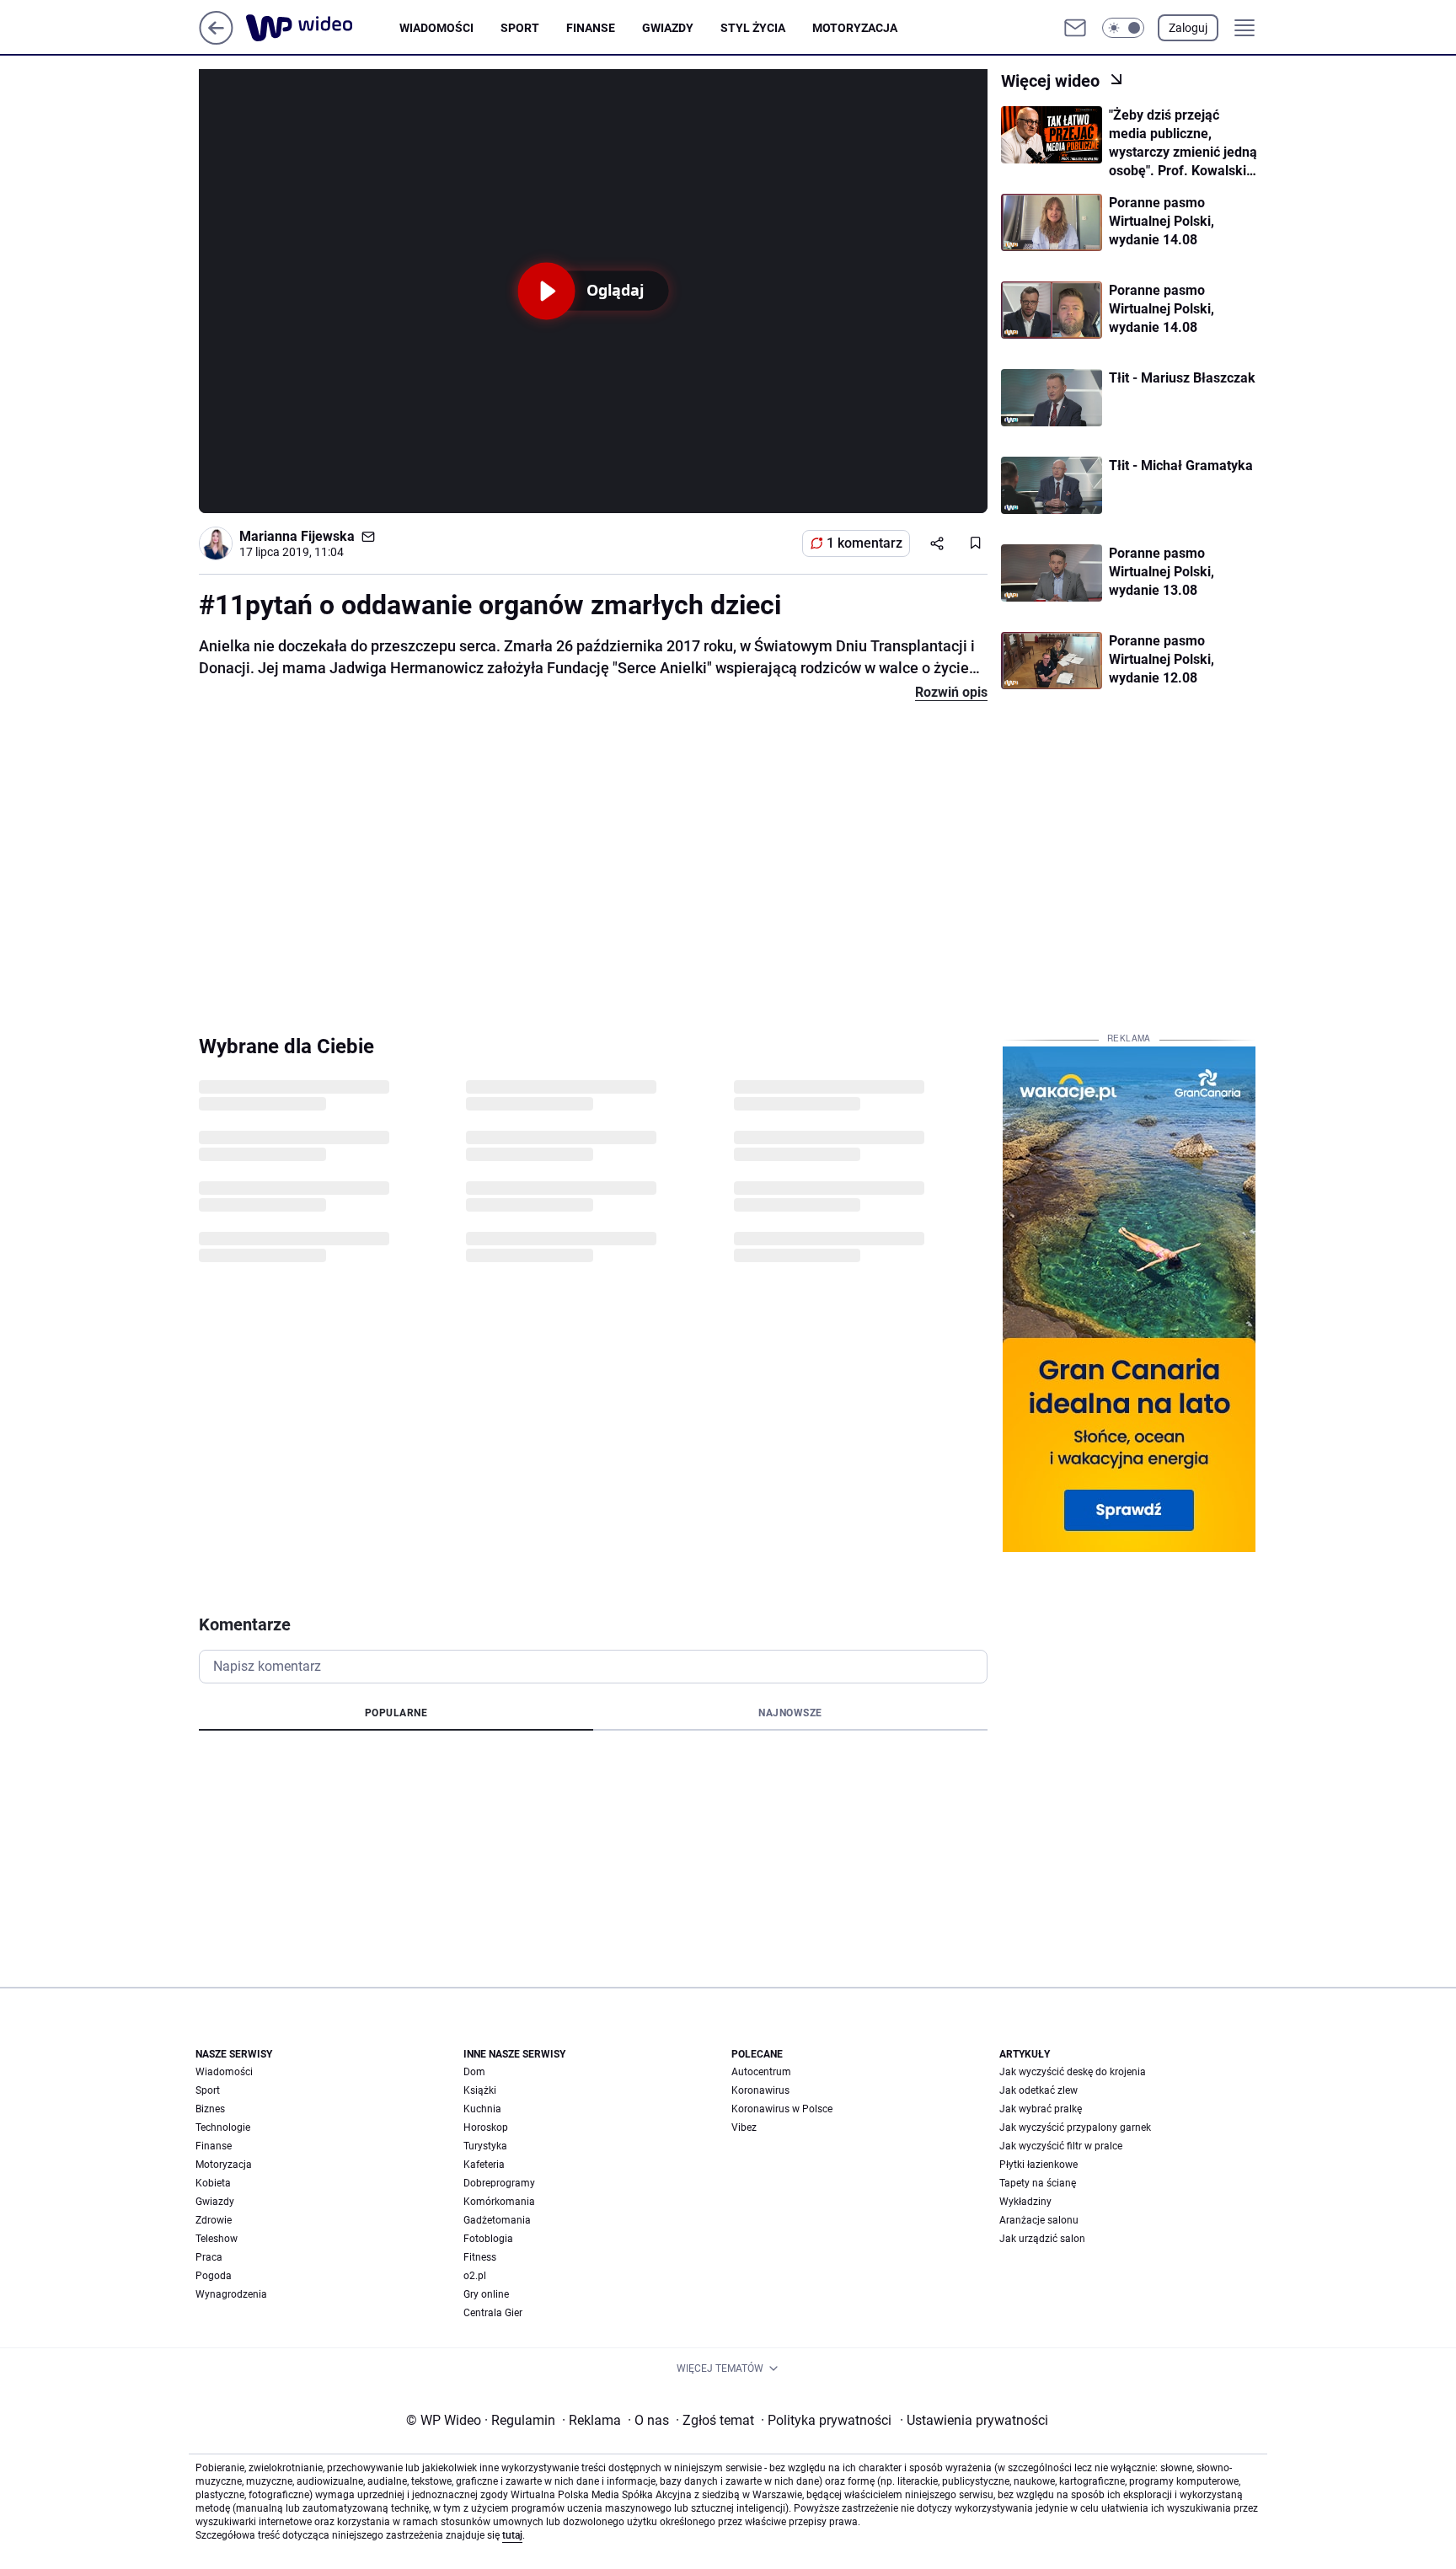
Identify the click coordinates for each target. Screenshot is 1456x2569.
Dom (474, 2072)
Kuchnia (482, 2109)
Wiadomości (436, 28)
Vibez (744, 2127)
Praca (209, 2257)
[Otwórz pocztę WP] (1075, 28)
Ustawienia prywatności (974, 2420)
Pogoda (214, 2276)
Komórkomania (499, 2202)
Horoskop (486, 2127)
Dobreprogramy (499, 2183)
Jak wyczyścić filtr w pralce (1061, 2146)
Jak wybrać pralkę (1041, 2109)
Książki (480, 2090)
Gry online (486, 2294)
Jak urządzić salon (1042, 2239)
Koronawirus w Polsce (782, 2109)
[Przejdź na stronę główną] (216, 40)
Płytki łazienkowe (1038, 2165)
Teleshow (217, 2239)
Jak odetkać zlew (1038, 2090)
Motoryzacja (855, 28)
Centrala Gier (493, 2313)
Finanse (591, 28)
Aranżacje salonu (1039, 2220)
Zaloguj (1188, 28)
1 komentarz (864, 543)
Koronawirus (760, 2090)
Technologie (223, 2127)
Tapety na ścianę (1038, 2183)
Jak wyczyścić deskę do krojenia (1073, 2072)
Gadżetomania (497, 2220)
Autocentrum (761, 2072)
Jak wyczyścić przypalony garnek (1075, 2127)
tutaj (512, 2535)
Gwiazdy (668, 28)
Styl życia (753, 28)
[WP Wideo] (323, 28)
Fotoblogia (488, 2239)
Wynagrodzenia (231, 2294)
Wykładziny (1025, 2202)
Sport (520, 28)
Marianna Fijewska (297, 536)
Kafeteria (484, 2165)
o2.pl (475, 2276)
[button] (1123, 28)
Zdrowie (214, 2220)
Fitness (480, 2257)
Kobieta (213, 2183)
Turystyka (485, 2146)
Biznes (210, 2109)
